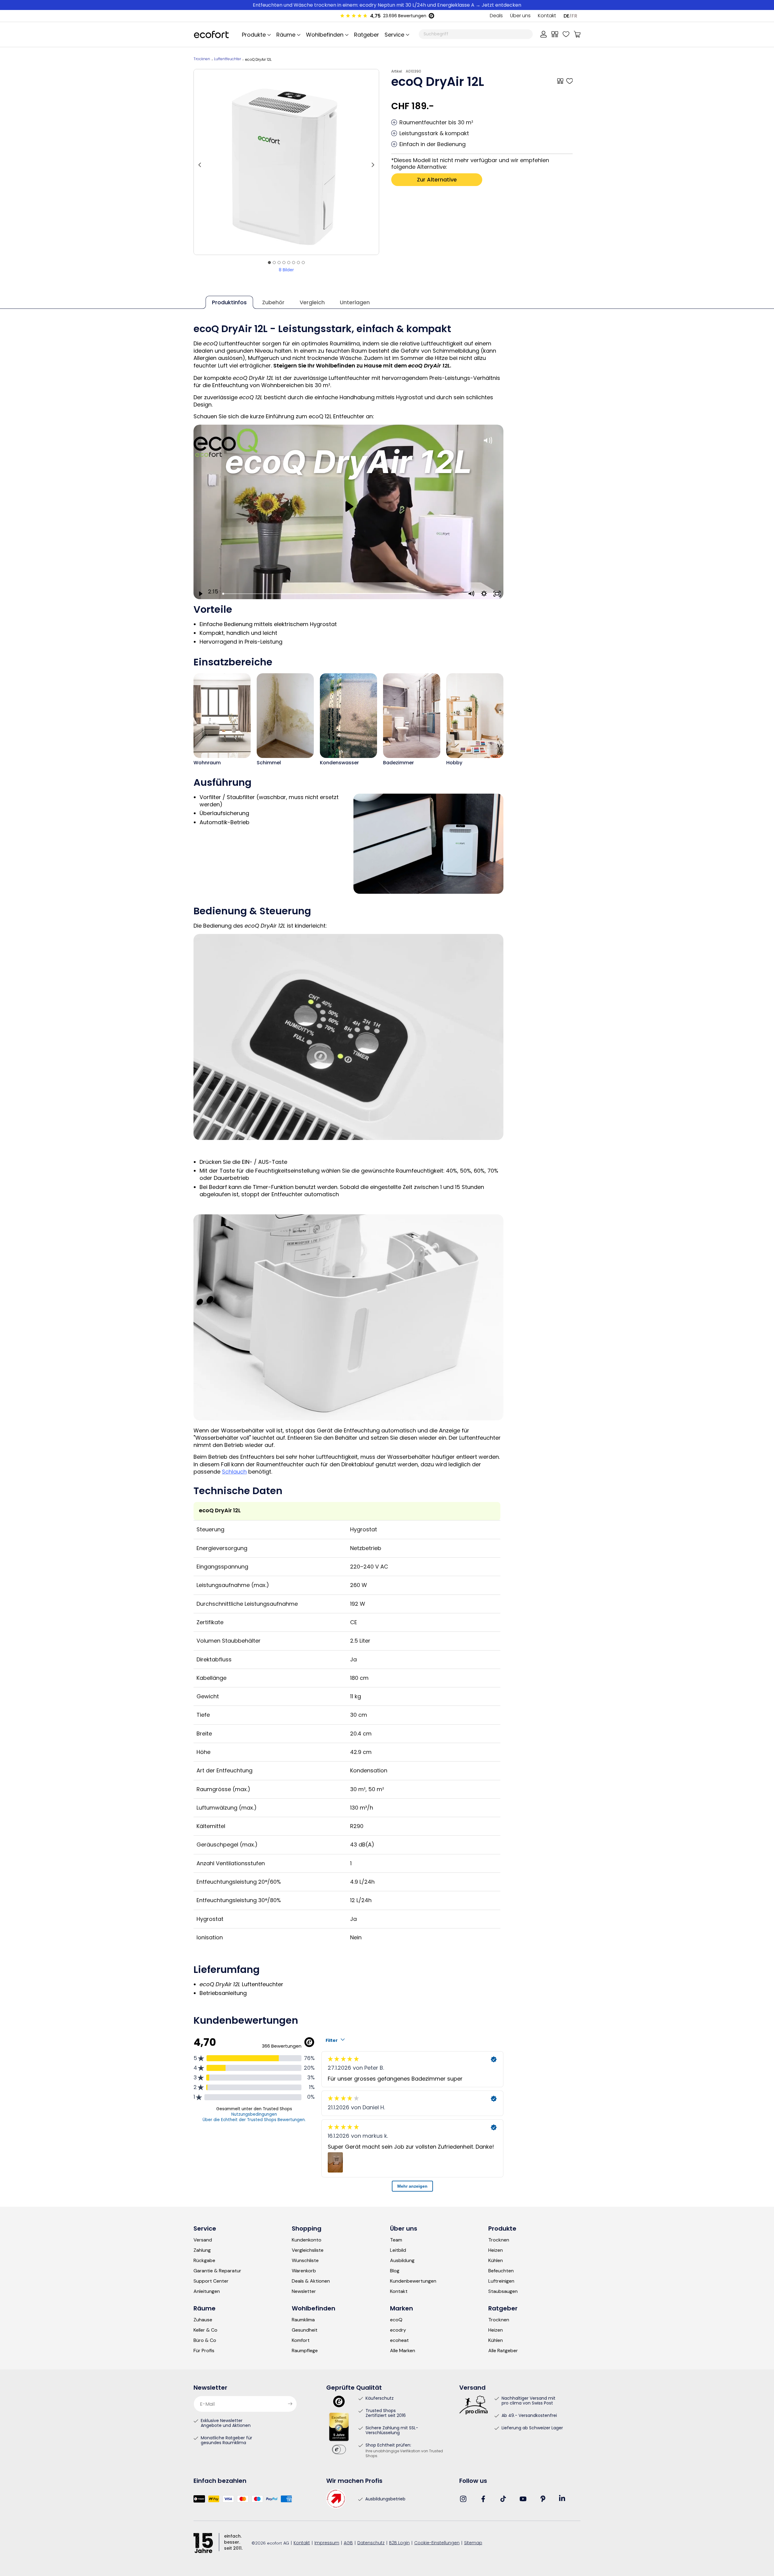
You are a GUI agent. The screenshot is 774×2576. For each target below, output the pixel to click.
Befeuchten (501, 2271)
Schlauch (234, 1472)
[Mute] (471, 594)
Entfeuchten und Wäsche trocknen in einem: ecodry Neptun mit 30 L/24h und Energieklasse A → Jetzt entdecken (387, 5)
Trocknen (202, 59)
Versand (203, 2240)
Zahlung (202, 2250)
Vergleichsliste (308, 2250)
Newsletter (304, 2291)
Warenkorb (304, 2271)
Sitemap (473, 2543)
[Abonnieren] (290, 2404)
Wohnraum (207, 763)
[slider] (343, 594)
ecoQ (396, 2320)
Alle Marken (403, 2351)
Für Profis (204, 2351)
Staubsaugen (503, 2291)
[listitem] (286, 162)
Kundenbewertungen (413, 2281)
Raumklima (303, 2320)
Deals (496, 16)
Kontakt (547, 16)
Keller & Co (205, 2330)
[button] (396, 34)
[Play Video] (200, 594)
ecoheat (399, 2340)
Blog (395, 2271)
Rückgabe (204, 2261)
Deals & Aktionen (311, 2281)
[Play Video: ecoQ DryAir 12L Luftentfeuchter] (348, 506)
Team (396, 2240)
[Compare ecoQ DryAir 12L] (560, 81)
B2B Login (399, 2543)
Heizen (496, 2250)
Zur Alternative (437, 180)
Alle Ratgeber (503, 2351)
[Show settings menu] (484, 594)
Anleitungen (207, 2291)
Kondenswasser (339, 763)
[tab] (269, 263)
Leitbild (398, 2250)
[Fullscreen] (497, 594)
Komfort (301, 2340)
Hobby (454, 763)
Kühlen (496, 2261)
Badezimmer (398, 763)
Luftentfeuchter (228, 59)
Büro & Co (205, 2340)
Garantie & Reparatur (217, 2271)
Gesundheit (305, 2330)
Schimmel (269, 763)
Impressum (327, 2543)
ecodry (398, 2330)
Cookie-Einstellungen (437, 2543)
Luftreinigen (501, 2281)
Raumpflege (305, 2351)
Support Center (211, 2281)
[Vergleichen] (555, 34)
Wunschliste (305, 2261)
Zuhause (203, 2320)
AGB (348, 2543)
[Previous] (200, 162)
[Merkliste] (566, 34)
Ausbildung (402, 2261)
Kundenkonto (307, 2240)
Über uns (520, 16)
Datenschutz (371, 2543)
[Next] (373, 162)
